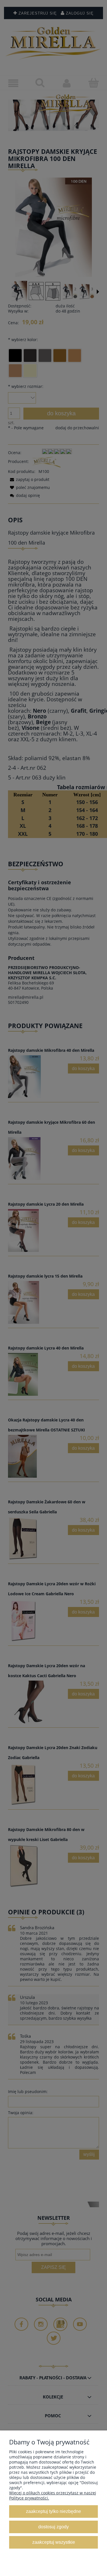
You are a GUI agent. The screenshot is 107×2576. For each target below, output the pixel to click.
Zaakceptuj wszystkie (54, 2542)
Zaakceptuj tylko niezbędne (53, 2511)
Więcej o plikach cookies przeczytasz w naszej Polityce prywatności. (53, 2495)
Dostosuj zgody (53, 2527)
